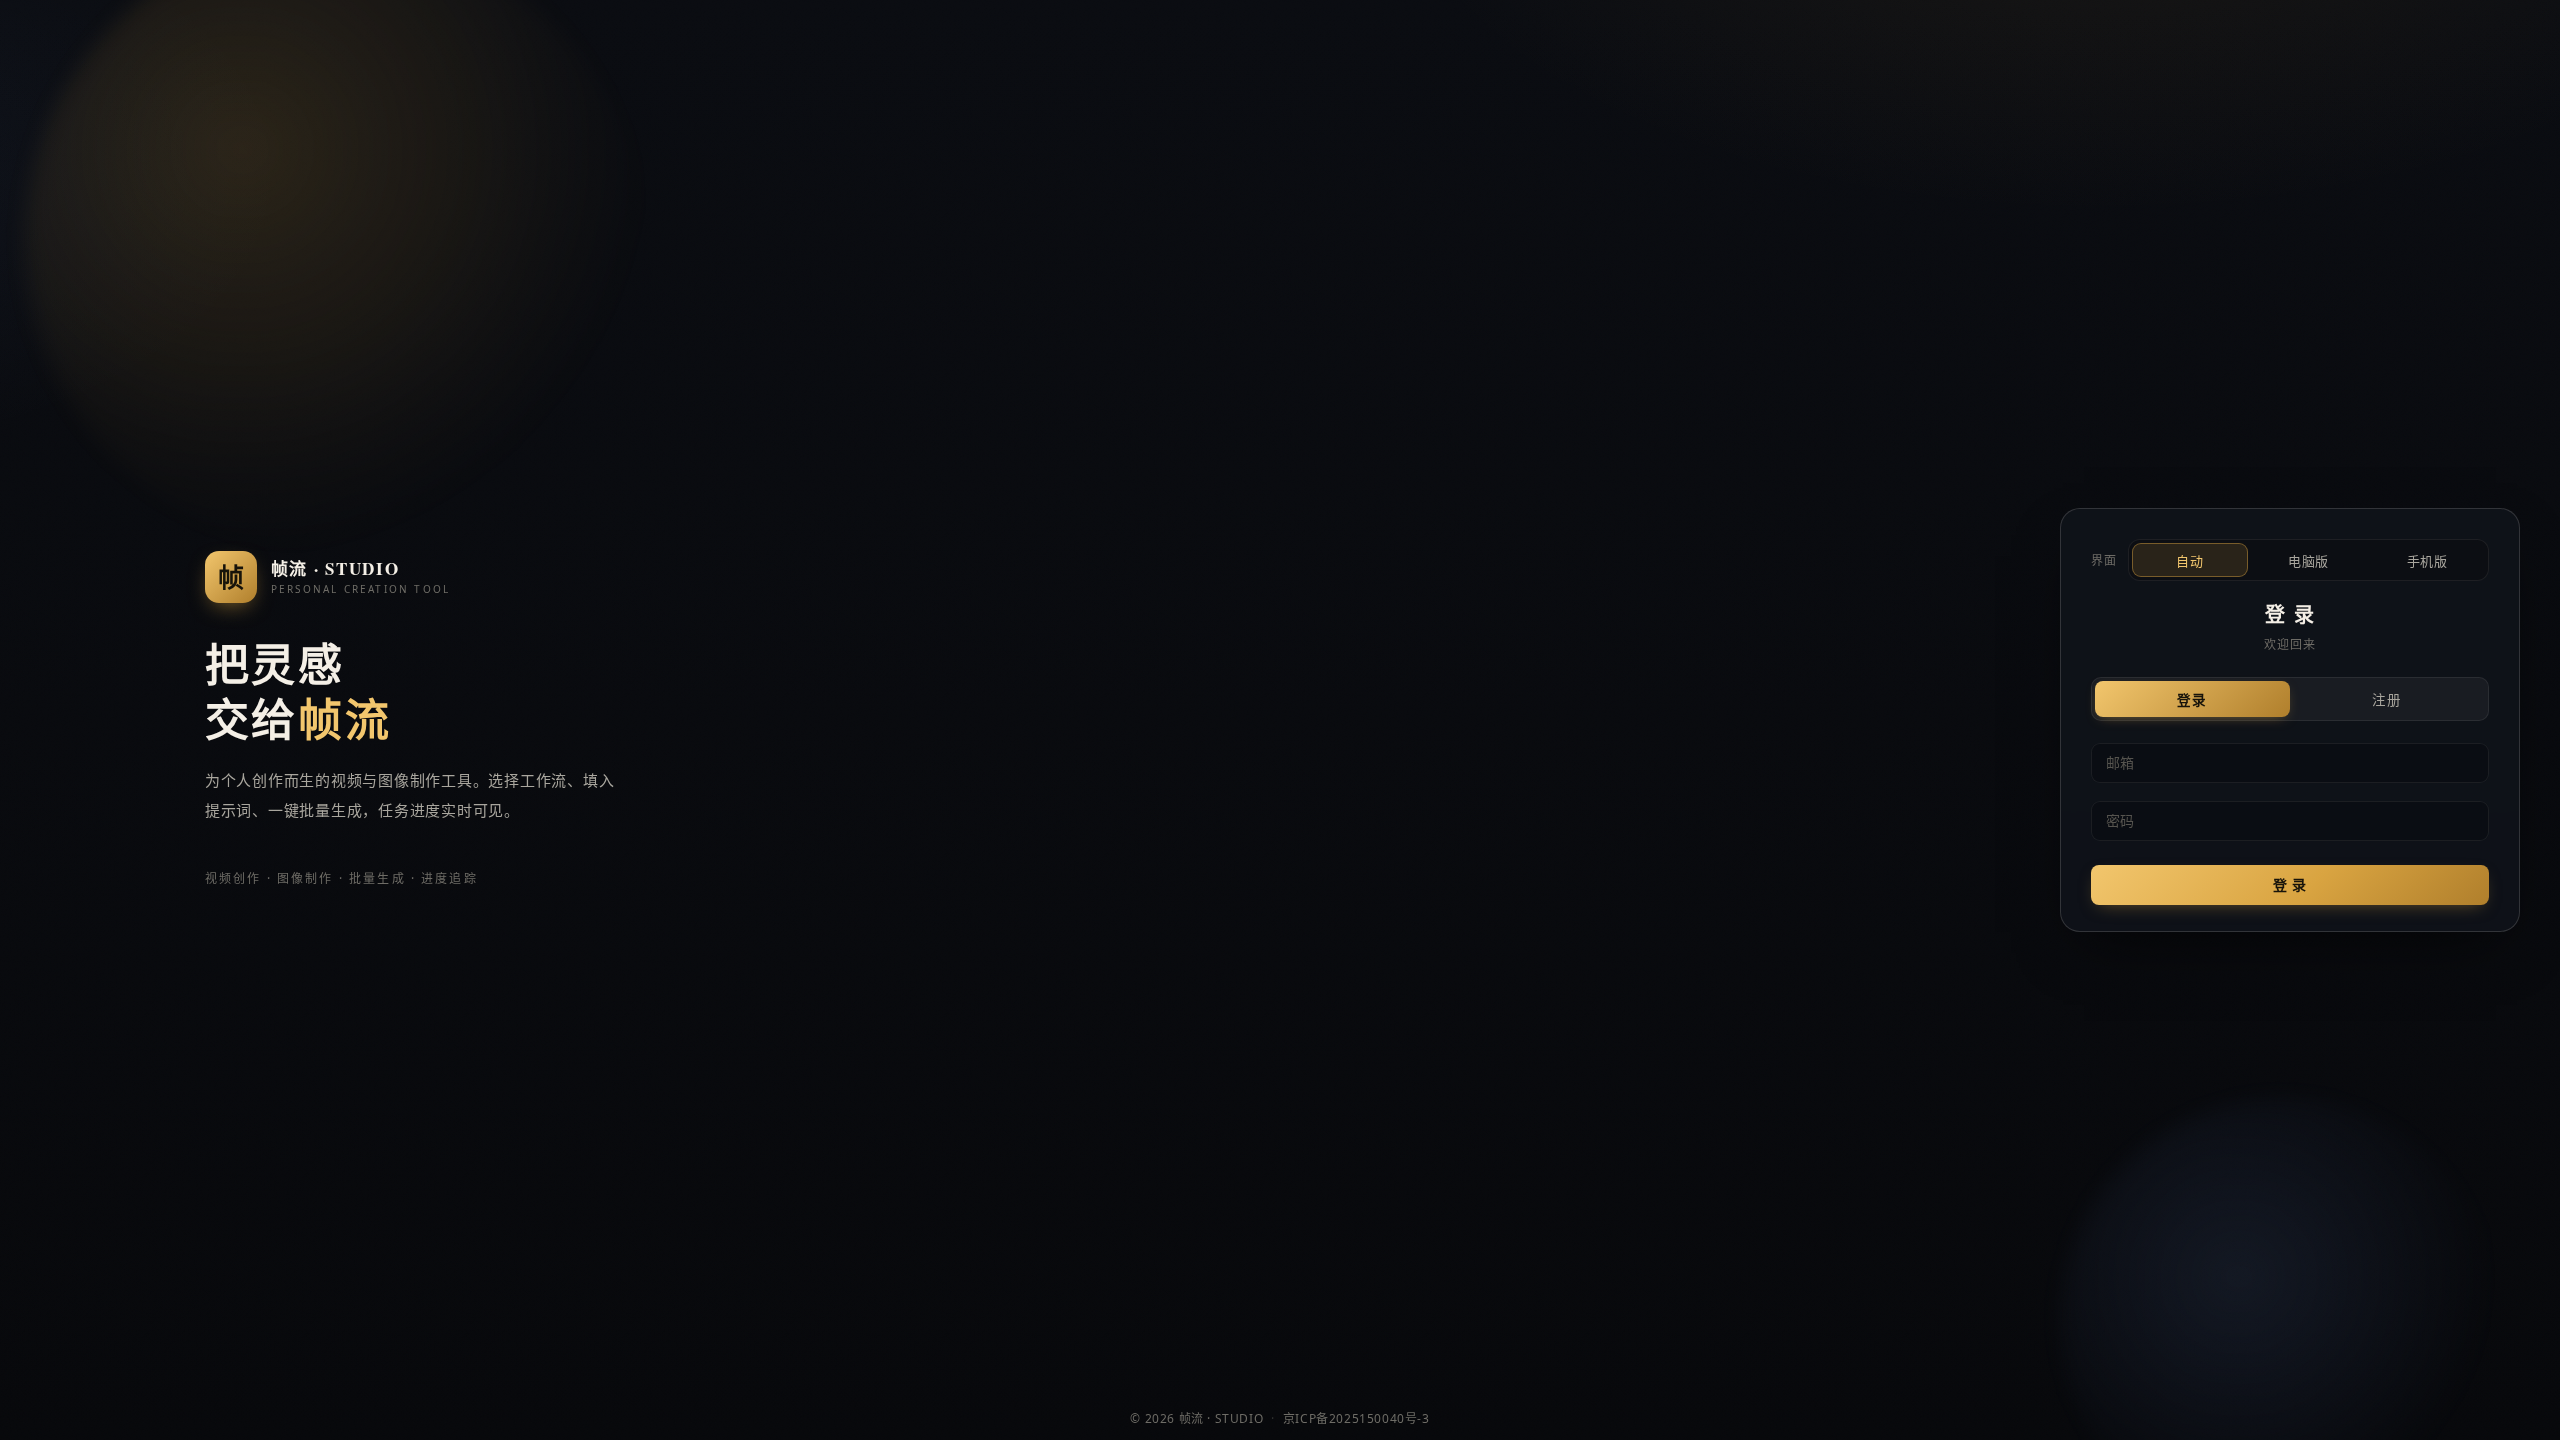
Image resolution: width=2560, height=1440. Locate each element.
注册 (2387, 700)
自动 (2189, 561)
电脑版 (2308, 561)
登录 (2192, 700)
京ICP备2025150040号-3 (1356, 1418)
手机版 (2427, 561)
